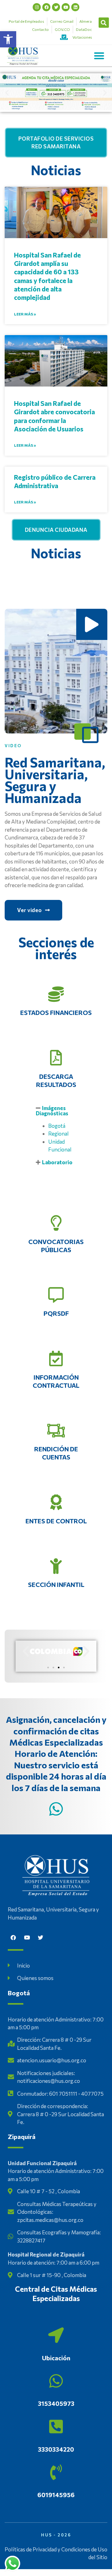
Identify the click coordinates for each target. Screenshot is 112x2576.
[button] (104, 23)
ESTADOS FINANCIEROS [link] (56, 1012)
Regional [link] (58, 1134)
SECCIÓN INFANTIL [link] (56, 1584)
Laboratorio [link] (57, 1162)
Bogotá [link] (57, 1126)
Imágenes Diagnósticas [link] (52, 1111)
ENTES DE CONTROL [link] (56, 1521)
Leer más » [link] (25, 314)
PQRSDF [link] (56, 1313)
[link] (8, 39)
